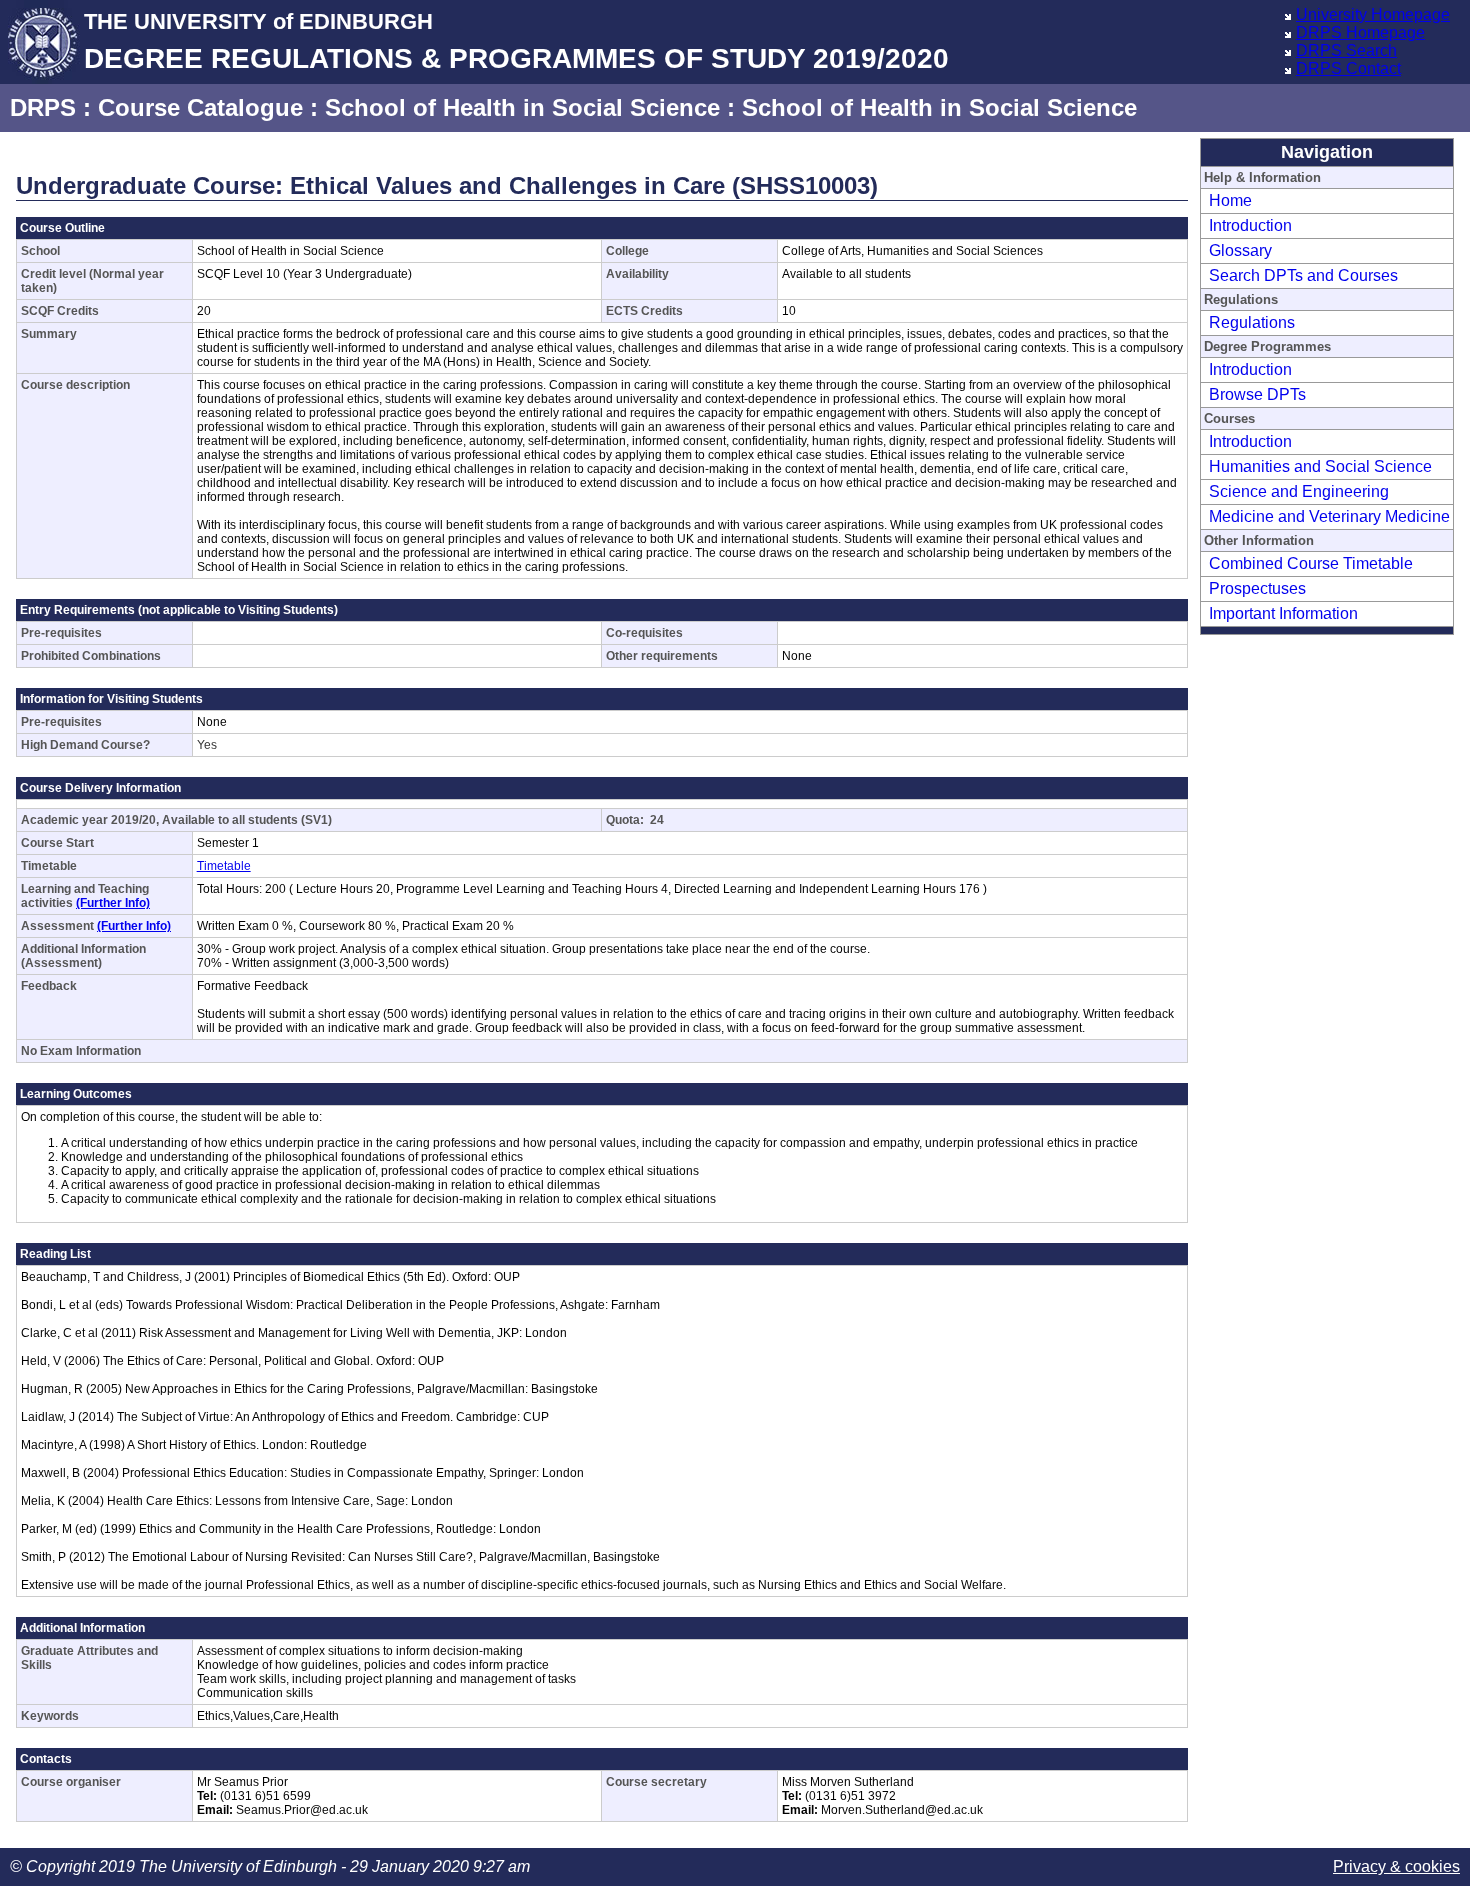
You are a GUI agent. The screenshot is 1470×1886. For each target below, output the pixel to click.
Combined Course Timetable (1311, 563)
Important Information (1283, 613)
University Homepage (1373, 14)
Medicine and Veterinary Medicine (1329, 516)
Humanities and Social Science (1320, 466)
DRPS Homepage (1360, 32)
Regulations (1252, 322)
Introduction (1250, 225)
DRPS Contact (1348, 68)
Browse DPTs (1257, 394)
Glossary (1240, 250)
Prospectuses (1257, 588)
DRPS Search (1346, 50)
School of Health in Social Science (522, 107)
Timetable (224, 866)
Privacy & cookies (1396, 1866)
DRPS (43, 107)
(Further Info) (113, 903)
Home (1230, 200)
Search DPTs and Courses (1303, 275)
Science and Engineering (1299, 491)
